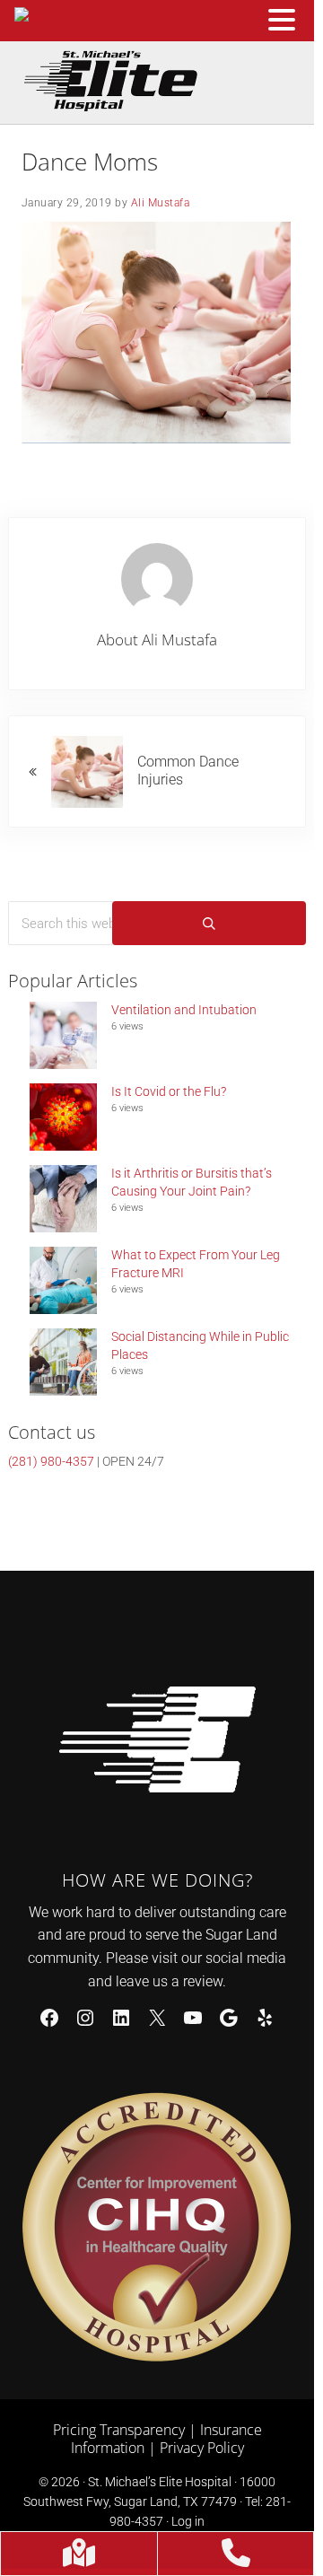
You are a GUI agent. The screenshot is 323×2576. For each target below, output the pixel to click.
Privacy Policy (202, 2448)
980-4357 (51, 1461)
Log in (188, 2521)
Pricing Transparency (119, 2430)
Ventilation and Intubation (184, 1010)
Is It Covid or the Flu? (169, 1091)
